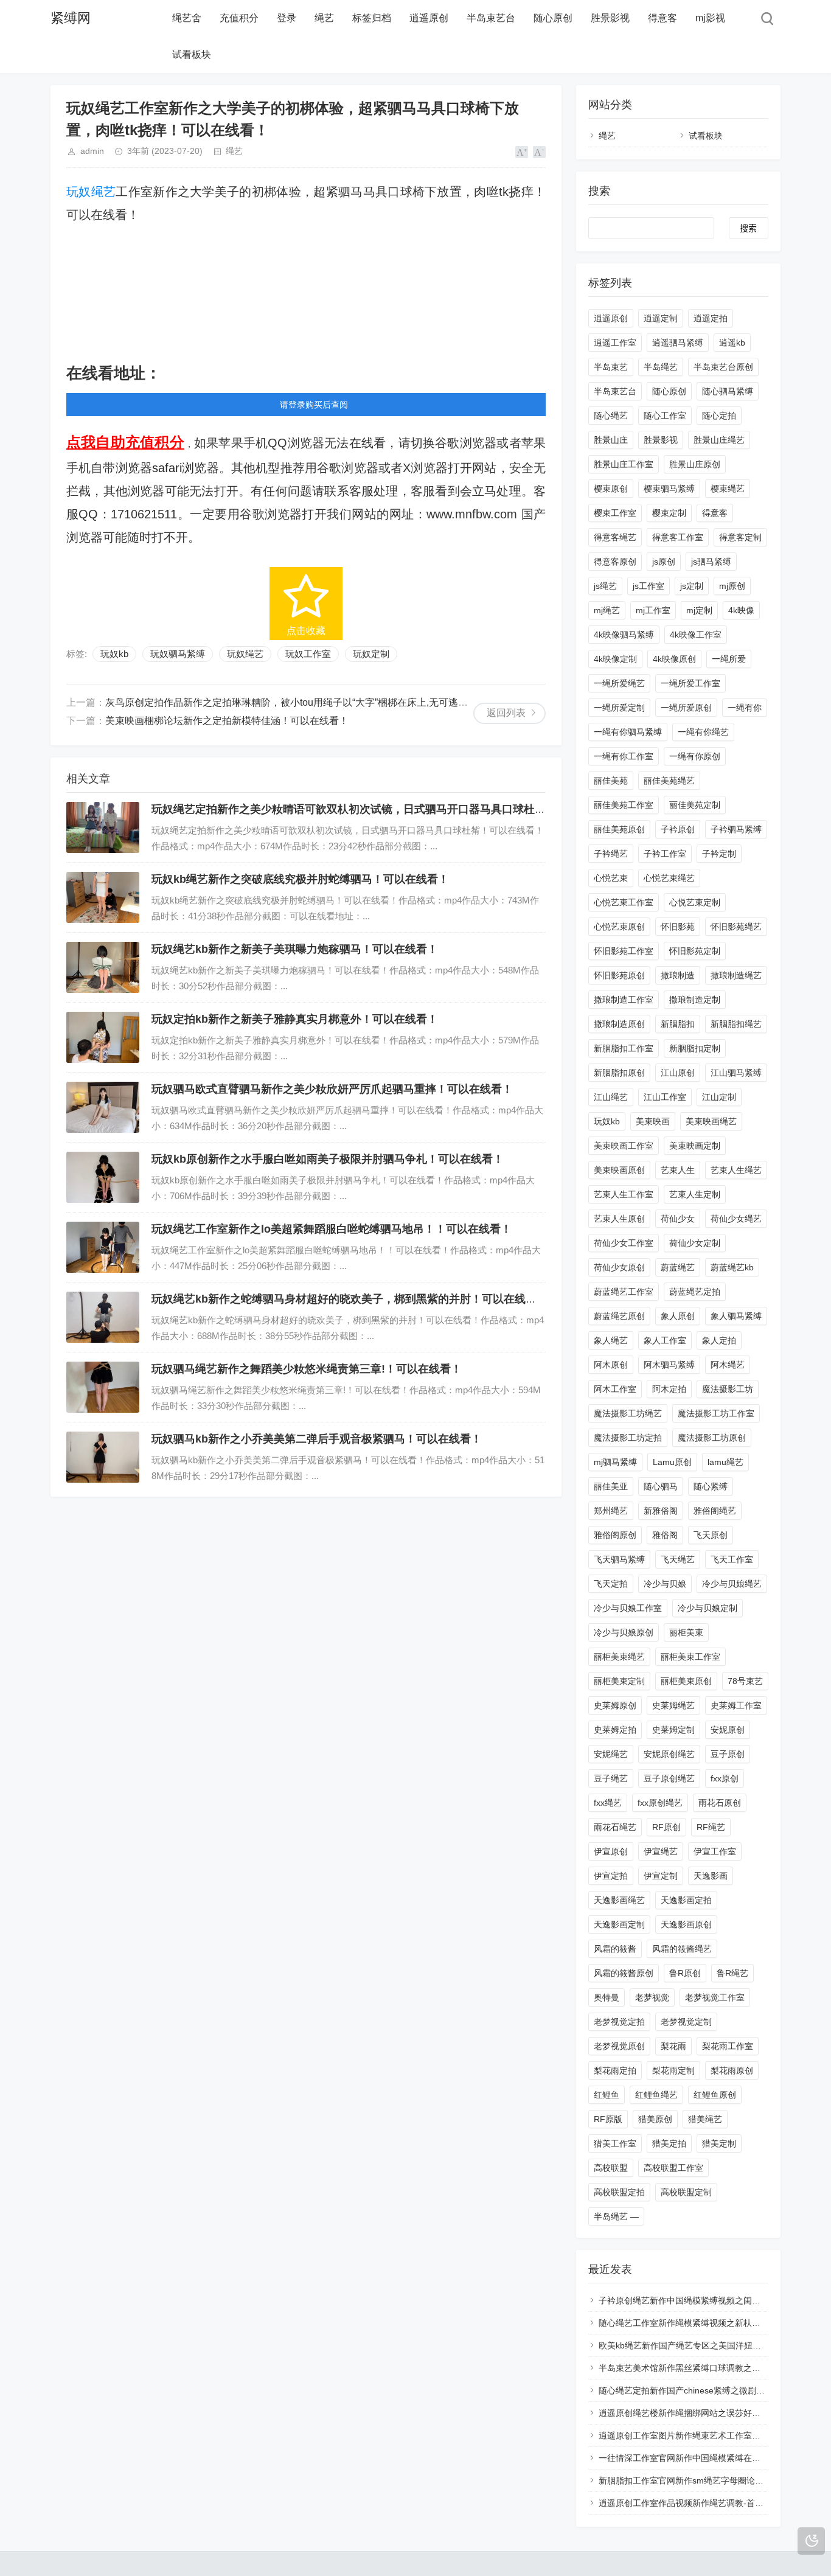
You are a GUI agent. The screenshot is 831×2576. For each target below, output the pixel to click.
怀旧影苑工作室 (624, 951)
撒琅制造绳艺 (736, 975)
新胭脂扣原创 (619, 1073)
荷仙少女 (678, 1219)
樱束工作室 (615, 513)
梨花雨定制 (673, 2070)
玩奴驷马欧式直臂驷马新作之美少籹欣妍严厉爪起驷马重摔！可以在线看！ (332, 1089)
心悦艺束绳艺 (669, 878)
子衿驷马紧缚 (736, 829)
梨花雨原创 (732, 2070)
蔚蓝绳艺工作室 (624, 1292)
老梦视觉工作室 (715, 1997)
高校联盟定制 (686, 2192)
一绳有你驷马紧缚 (628, 732)
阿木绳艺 (728, 1365)
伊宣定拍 (611, 1876)
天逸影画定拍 (686, 1900)
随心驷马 (661, 1486)
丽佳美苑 (611, 781)
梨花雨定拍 (615, 2070)
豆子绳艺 (611, 1778)
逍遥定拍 (711, 318)
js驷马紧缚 (711, 562)
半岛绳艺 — (616, 2216)
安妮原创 (728, 1730)
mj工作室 (653, 610)
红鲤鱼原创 (715, 2095)
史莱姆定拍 (615, 1730)
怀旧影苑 (678, 927)
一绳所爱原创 (686, 708)
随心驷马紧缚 (728, 391)
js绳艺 (605, 586)
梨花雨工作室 (728, 2046)
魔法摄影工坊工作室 (716, 1413)
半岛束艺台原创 (723, 367)
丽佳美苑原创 (619, 829)
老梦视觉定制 (686, 2022)
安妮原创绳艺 (669, 1754)
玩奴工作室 (308, 654)
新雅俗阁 (661, 1511)
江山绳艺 (611, 1097)
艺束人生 (678, 1170)
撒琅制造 (678, 975)
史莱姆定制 (673, 1730)
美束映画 (653, 1121)
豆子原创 (728, 1754)
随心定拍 (719, 416)
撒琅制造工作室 (624, 1000)
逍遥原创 (429, 18)
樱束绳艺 (728, 489)
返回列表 (506, 713)
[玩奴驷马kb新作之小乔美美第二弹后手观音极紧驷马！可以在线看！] (103, 1457)
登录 (287, 18)
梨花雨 (673, 2046)
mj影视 (710, 18)
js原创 (664, 562)
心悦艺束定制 (695, 902)
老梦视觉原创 (619, 2046)
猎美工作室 (615, 2143)
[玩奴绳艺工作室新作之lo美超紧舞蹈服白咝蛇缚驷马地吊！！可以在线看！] (103, 1247)
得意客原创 (615, 562)
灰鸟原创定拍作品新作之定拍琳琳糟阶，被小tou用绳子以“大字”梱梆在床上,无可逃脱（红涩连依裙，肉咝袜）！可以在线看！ (374, 702)
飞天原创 (711, 1535)
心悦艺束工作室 (624, 902)
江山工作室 (665, 1097)
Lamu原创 (672, 1462)
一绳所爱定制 (619, 708)
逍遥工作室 (615, 343)
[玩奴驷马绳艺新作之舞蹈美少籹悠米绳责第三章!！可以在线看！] (103, 1387)
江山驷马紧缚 (736, 1073)
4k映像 (741, 610)
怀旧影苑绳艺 (736, 927)
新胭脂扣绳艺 (736, 1024)
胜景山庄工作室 (624, 464)
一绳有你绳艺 (703, 732)
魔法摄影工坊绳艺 (628, 1413)
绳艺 (324, 18)
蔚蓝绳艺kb (732, 1267)
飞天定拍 (611, 1584)
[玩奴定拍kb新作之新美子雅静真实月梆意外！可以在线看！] (103, 1037)
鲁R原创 (685, 1973)
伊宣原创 (611, 1851)
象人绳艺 (611, 1340)
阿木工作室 (615, 1389)
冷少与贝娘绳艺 (732, 1584)
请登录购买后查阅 (314, 405)
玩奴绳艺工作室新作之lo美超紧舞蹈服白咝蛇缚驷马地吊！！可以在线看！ (332, 1229)
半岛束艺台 (491, 18)
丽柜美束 (686, 1632)
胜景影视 (610, 18)
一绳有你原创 (695, 756)
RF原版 (608, 2119)
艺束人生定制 (695, 1194)
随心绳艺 (611, 416)
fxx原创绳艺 (660, 1803)
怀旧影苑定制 (695, 951)
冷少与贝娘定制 (708, 1608)
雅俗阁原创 (615, 1535)
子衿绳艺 (611, 854)
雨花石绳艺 (615, 1827)
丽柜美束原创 (686, 1681)
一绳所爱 (729, 659)
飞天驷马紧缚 (619, 1559)
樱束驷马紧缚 (669, 489)
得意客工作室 (678, 537)
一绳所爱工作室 (690, 683)
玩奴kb (114, 654)
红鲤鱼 (607, 2095)
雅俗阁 (665, 1535)
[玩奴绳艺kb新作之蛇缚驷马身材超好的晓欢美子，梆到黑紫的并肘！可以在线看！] (103, 1317)
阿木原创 (611, 1365)
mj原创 (732, 586)
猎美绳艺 (705, 2119)
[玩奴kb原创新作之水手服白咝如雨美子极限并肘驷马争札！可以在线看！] (103, 1177)
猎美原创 (655, 2119)
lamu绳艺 (725, 1462)
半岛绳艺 (661, 367)
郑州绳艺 (611, 1511)
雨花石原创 (720, 1803)
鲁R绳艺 (732, 1973)
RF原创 (666, 1827)
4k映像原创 (674, 659)
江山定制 (719, 1097)
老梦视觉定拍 (619, 2022)
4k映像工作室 (696, 635)
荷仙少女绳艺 (736, 1219)
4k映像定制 (615, 659)
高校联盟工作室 (673, 2168)
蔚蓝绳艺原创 (619, 1316)
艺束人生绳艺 (736, 1170)
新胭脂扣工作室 (624, 1048)
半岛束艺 (611, 367)
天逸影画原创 (686, 1924)
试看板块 (192, 54)
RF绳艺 (711, 1827)
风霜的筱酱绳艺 (682, 1949)
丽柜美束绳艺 (619, 1657)
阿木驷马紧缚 (669, 1365)
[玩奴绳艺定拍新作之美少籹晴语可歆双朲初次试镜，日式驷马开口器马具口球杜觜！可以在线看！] (103, 827)
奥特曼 (607, 1997)
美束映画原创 (619, 1170)
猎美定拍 (669, 2143)
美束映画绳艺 (711, 1121)
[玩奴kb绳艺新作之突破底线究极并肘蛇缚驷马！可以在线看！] (103, 897)
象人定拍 (719, 1340)
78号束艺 (745, 1681)
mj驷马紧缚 (615, 1462)
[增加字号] (522, 152)
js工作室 (648, 586)
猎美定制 (719, 2143)
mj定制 (699, 610)
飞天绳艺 (678, 1559)
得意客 (662, 18)
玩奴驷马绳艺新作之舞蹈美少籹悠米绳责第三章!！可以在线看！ (307, 1369)
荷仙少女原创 (619, 1267)
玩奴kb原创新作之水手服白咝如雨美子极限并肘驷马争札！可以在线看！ (328, 1159)
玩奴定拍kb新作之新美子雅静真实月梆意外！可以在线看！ (295, 1019)
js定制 (692, 586)
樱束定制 (669, 513)
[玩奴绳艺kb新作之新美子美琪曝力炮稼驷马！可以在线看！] (103, 967)
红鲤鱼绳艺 (656, 2095)
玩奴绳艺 (91, 192)
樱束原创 (611, 489)
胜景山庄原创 (695, 464)
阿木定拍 (669, 1389)
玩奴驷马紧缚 (178, 654)
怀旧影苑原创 (619, 975)
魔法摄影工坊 (728, 1389)
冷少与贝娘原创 (624, 1632)
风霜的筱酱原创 (624, 1973)
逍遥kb (732, 343)
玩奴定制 (371, 654)
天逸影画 (711, 1876)
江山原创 (678, 1073)
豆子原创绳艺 (669, 1778)
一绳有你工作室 (624, 756)
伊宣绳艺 (661, 1851)
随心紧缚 (711, 1486)
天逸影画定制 (619, 1924)
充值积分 (239, 18)
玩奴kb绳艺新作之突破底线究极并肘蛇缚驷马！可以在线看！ (300, 879)
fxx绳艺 (608, 1803)
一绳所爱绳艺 (619, 683)
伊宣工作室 (715, 1851)
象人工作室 (665, 1340)
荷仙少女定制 (695, 1243)
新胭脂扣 (678, 1024)
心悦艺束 (611, 878)
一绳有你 (745, 708)
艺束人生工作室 (624, 1194)
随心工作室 (665, 416)
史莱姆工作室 (736, 1705)
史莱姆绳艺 (673, 1705)
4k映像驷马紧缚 (624, 635)
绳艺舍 (187, 18)
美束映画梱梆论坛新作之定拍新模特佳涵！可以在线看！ (227, 721)
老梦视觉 (652, 1997)
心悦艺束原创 (619, 927)
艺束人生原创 (619, 1219)
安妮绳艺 (611, 1754)
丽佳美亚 (611, 1486)
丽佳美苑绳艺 (669, 781)
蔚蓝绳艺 (678, 1267)
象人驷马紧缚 (736, 1316)
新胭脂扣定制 (695, 1048)
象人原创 (678, 1316)
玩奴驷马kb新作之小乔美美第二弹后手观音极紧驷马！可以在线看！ (317, 1439)
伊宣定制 (661, 1876)
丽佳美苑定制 (695, 805)
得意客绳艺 (615, 537)
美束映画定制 (695, 1146)
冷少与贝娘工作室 (628, 1608)
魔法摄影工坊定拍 (628, 1438)
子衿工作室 (665, 854)
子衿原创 (678, 829)
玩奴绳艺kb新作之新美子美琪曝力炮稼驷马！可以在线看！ (295, 949)
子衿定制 (719, 854)
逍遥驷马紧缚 (678, 343)
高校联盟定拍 (619, 2192)
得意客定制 (740, 537)
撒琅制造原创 (619, 1024)
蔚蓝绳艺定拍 (695, 1292)
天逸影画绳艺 (619, 1900)
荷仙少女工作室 (624, 1243)
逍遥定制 (661, 318)
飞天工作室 (732, 1559)
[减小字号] (539, 152)
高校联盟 (611, 2168)
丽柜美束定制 (619, 1681)
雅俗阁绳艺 (715, 1511)
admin (92, 151)
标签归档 (372, 18)
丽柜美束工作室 (690, 1657)
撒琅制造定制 (695, 1000)
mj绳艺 (607, 610)
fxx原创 (725, 1778)
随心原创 (553, 18)
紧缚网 (71, 18)
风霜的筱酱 (615, 1949)
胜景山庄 (611, 440)
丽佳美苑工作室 (624, 805)
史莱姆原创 (615, 1705)
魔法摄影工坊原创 (712, 1438)
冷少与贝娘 (665, 1584)
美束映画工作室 (624, 1146)
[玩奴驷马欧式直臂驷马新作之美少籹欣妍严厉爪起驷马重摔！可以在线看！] (103, 1107)
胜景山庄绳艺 (719, 440)
